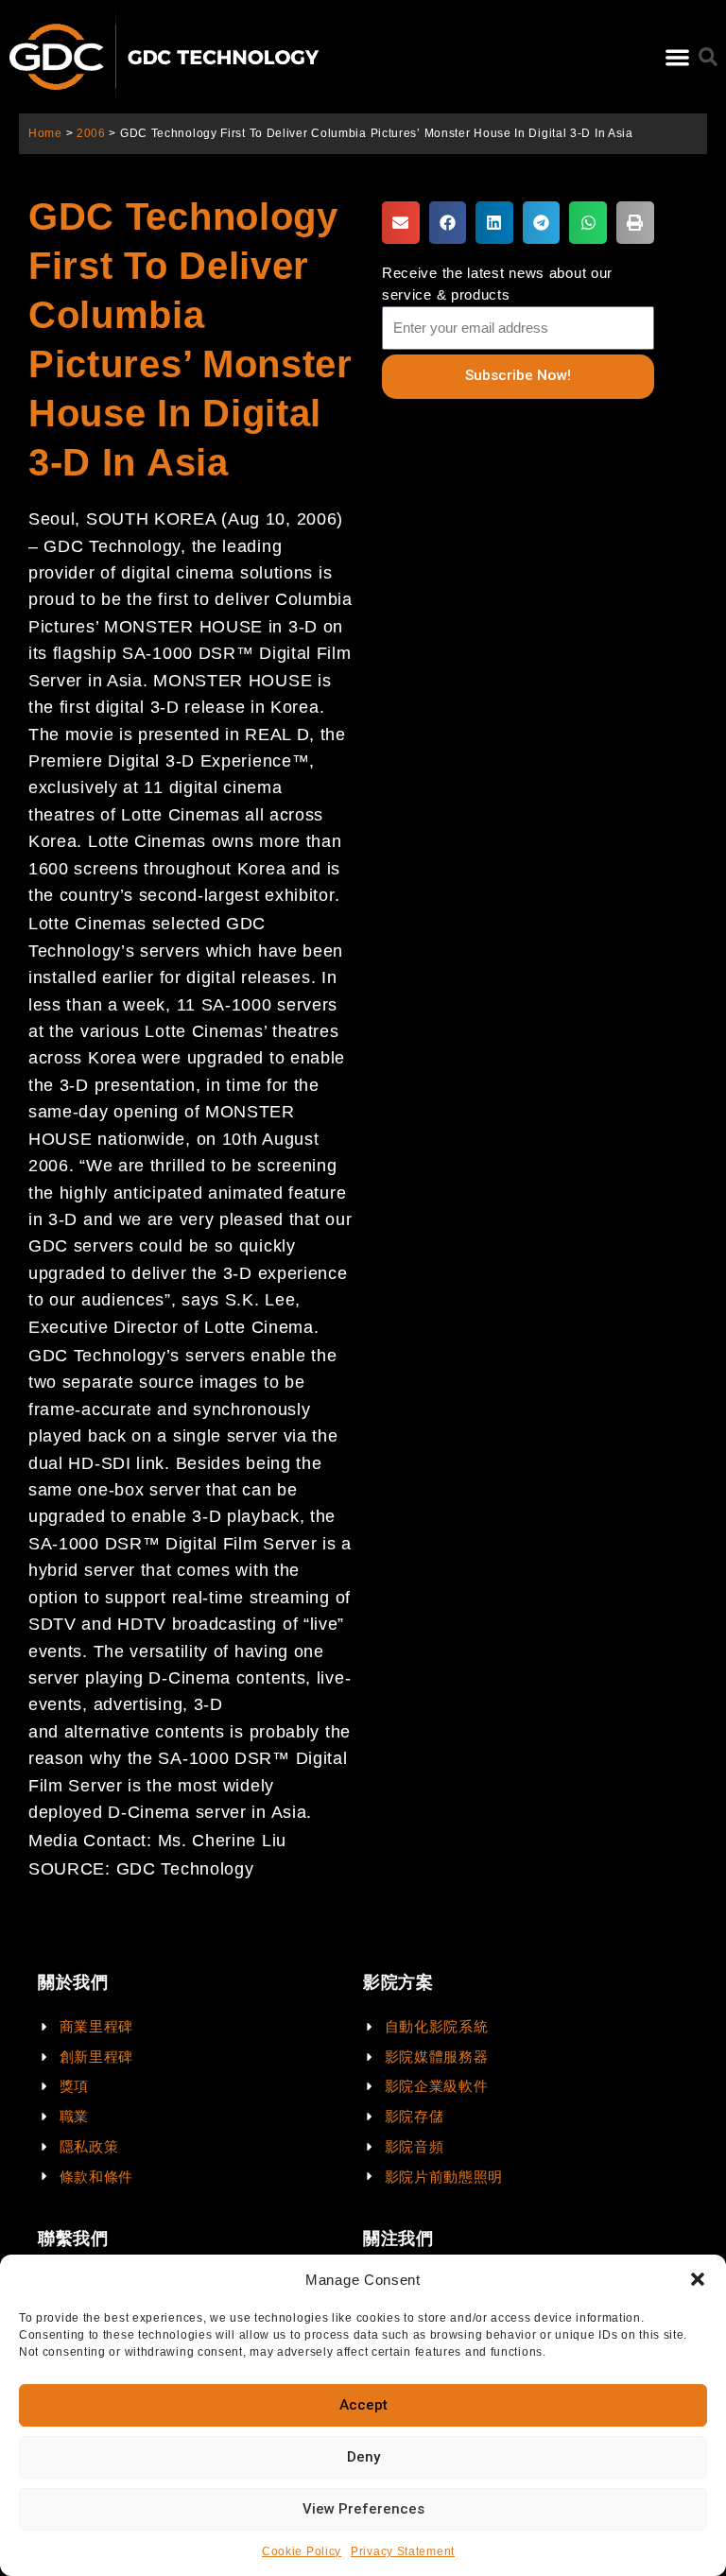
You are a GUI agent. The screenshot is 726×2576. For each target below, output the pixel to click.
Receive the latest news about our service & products (497, 284)
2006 (91, 133)
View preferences (363, 2509)
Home (45, 133)
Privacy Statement (403, 2551)
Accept (363, 2405)
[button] (698, 2279)
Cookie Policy (302, 2551)
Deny (363, 2457)
